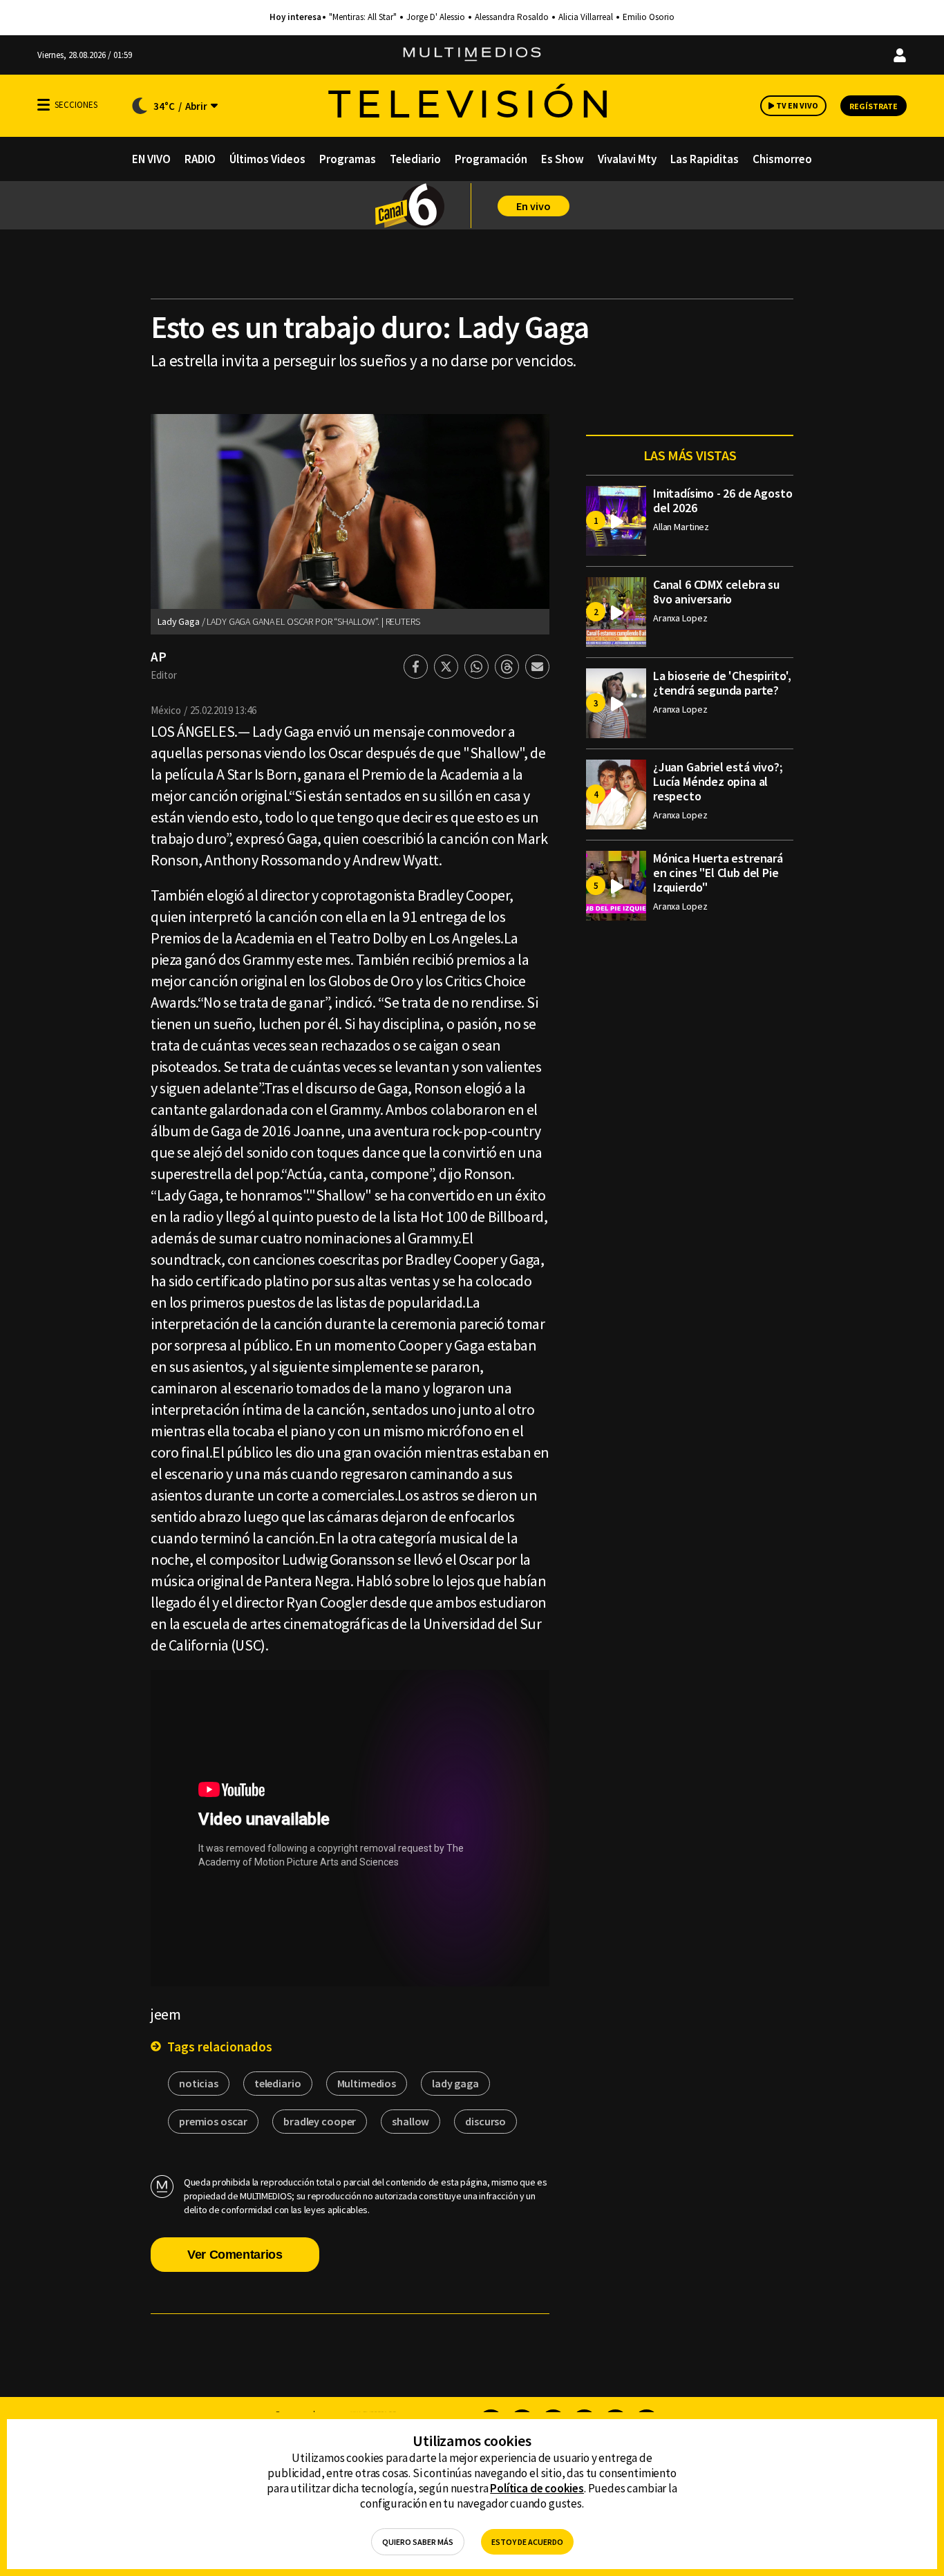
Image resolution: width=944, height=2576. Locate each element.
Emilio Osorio (649, 17)
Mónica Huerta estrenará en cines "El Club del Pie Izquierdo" (718, 873)
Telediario (415, 159)
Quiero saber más (418, 2542)
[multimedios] (472, 55)
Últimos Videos (267, 159)
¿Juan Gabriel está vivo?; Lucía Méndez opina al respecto (718, 781)
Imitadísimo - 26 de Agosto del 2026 (723, 500)
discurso (485, 2121)
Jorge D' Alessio (436, 17)
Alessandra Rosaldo (512, 17)
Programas (348, 159)
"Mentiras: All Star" (363, 17)
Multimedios (367, 2083)
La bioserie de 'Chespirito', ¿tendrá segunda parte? (722, 683)
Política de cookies (537, 2488)
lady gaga (455, 2083)
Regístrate (874, 106)
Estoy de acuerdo (527, 2542)
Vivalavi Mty (627, 159)
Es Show (563, 159)
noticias (199, 2083)
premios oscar (213, 2121)
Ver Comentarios (235, 2255)
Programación (491, 159)
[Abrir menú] (44, 105)
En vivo (534, 206)
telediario (278, 2083)
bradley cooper (320, 2121)
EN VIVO (151, 159)
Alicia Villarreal (586, 17)
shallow (410, 2121)
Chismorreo (782, 159)
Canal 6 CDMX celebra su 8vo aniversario (716, 592)
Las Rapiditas (705, 159)
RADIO (200, 159)
